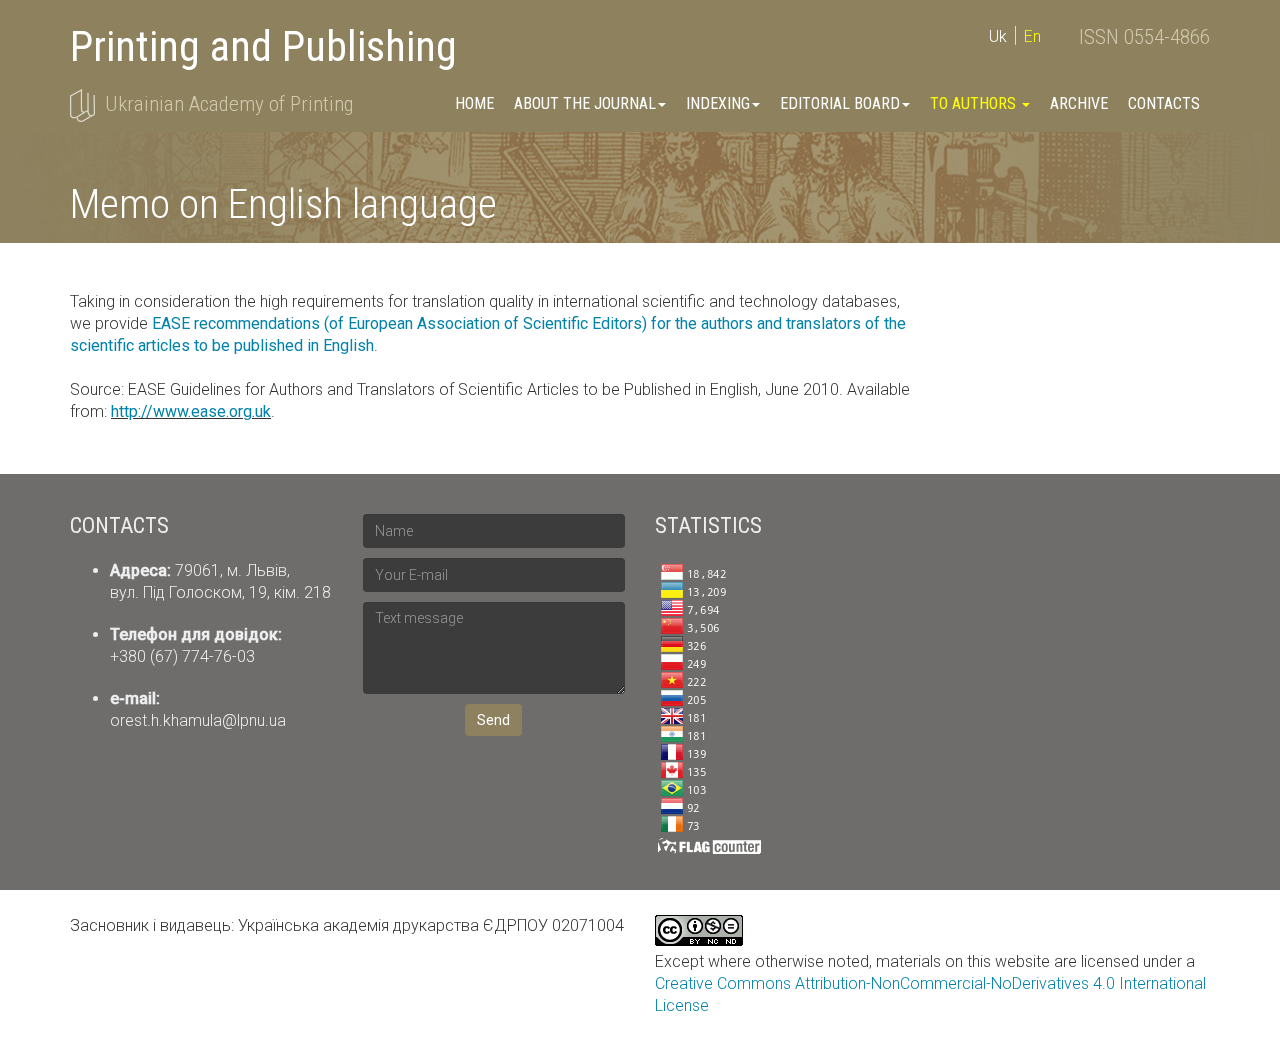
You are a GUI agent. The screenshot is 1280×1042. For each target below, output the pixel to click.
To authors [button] (975, 103)
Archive (1079, 103)
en (1032, 36)
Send (493, 720)
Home (474, 103)
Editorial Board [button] (840, 103)
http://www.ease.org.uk (191, 411)
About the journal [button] (585, 103)
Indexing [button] (718, 103)
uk (998, 36)
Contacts (1164, 103)
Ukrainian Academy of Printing (229, 104)
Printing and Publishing (263, 46)
